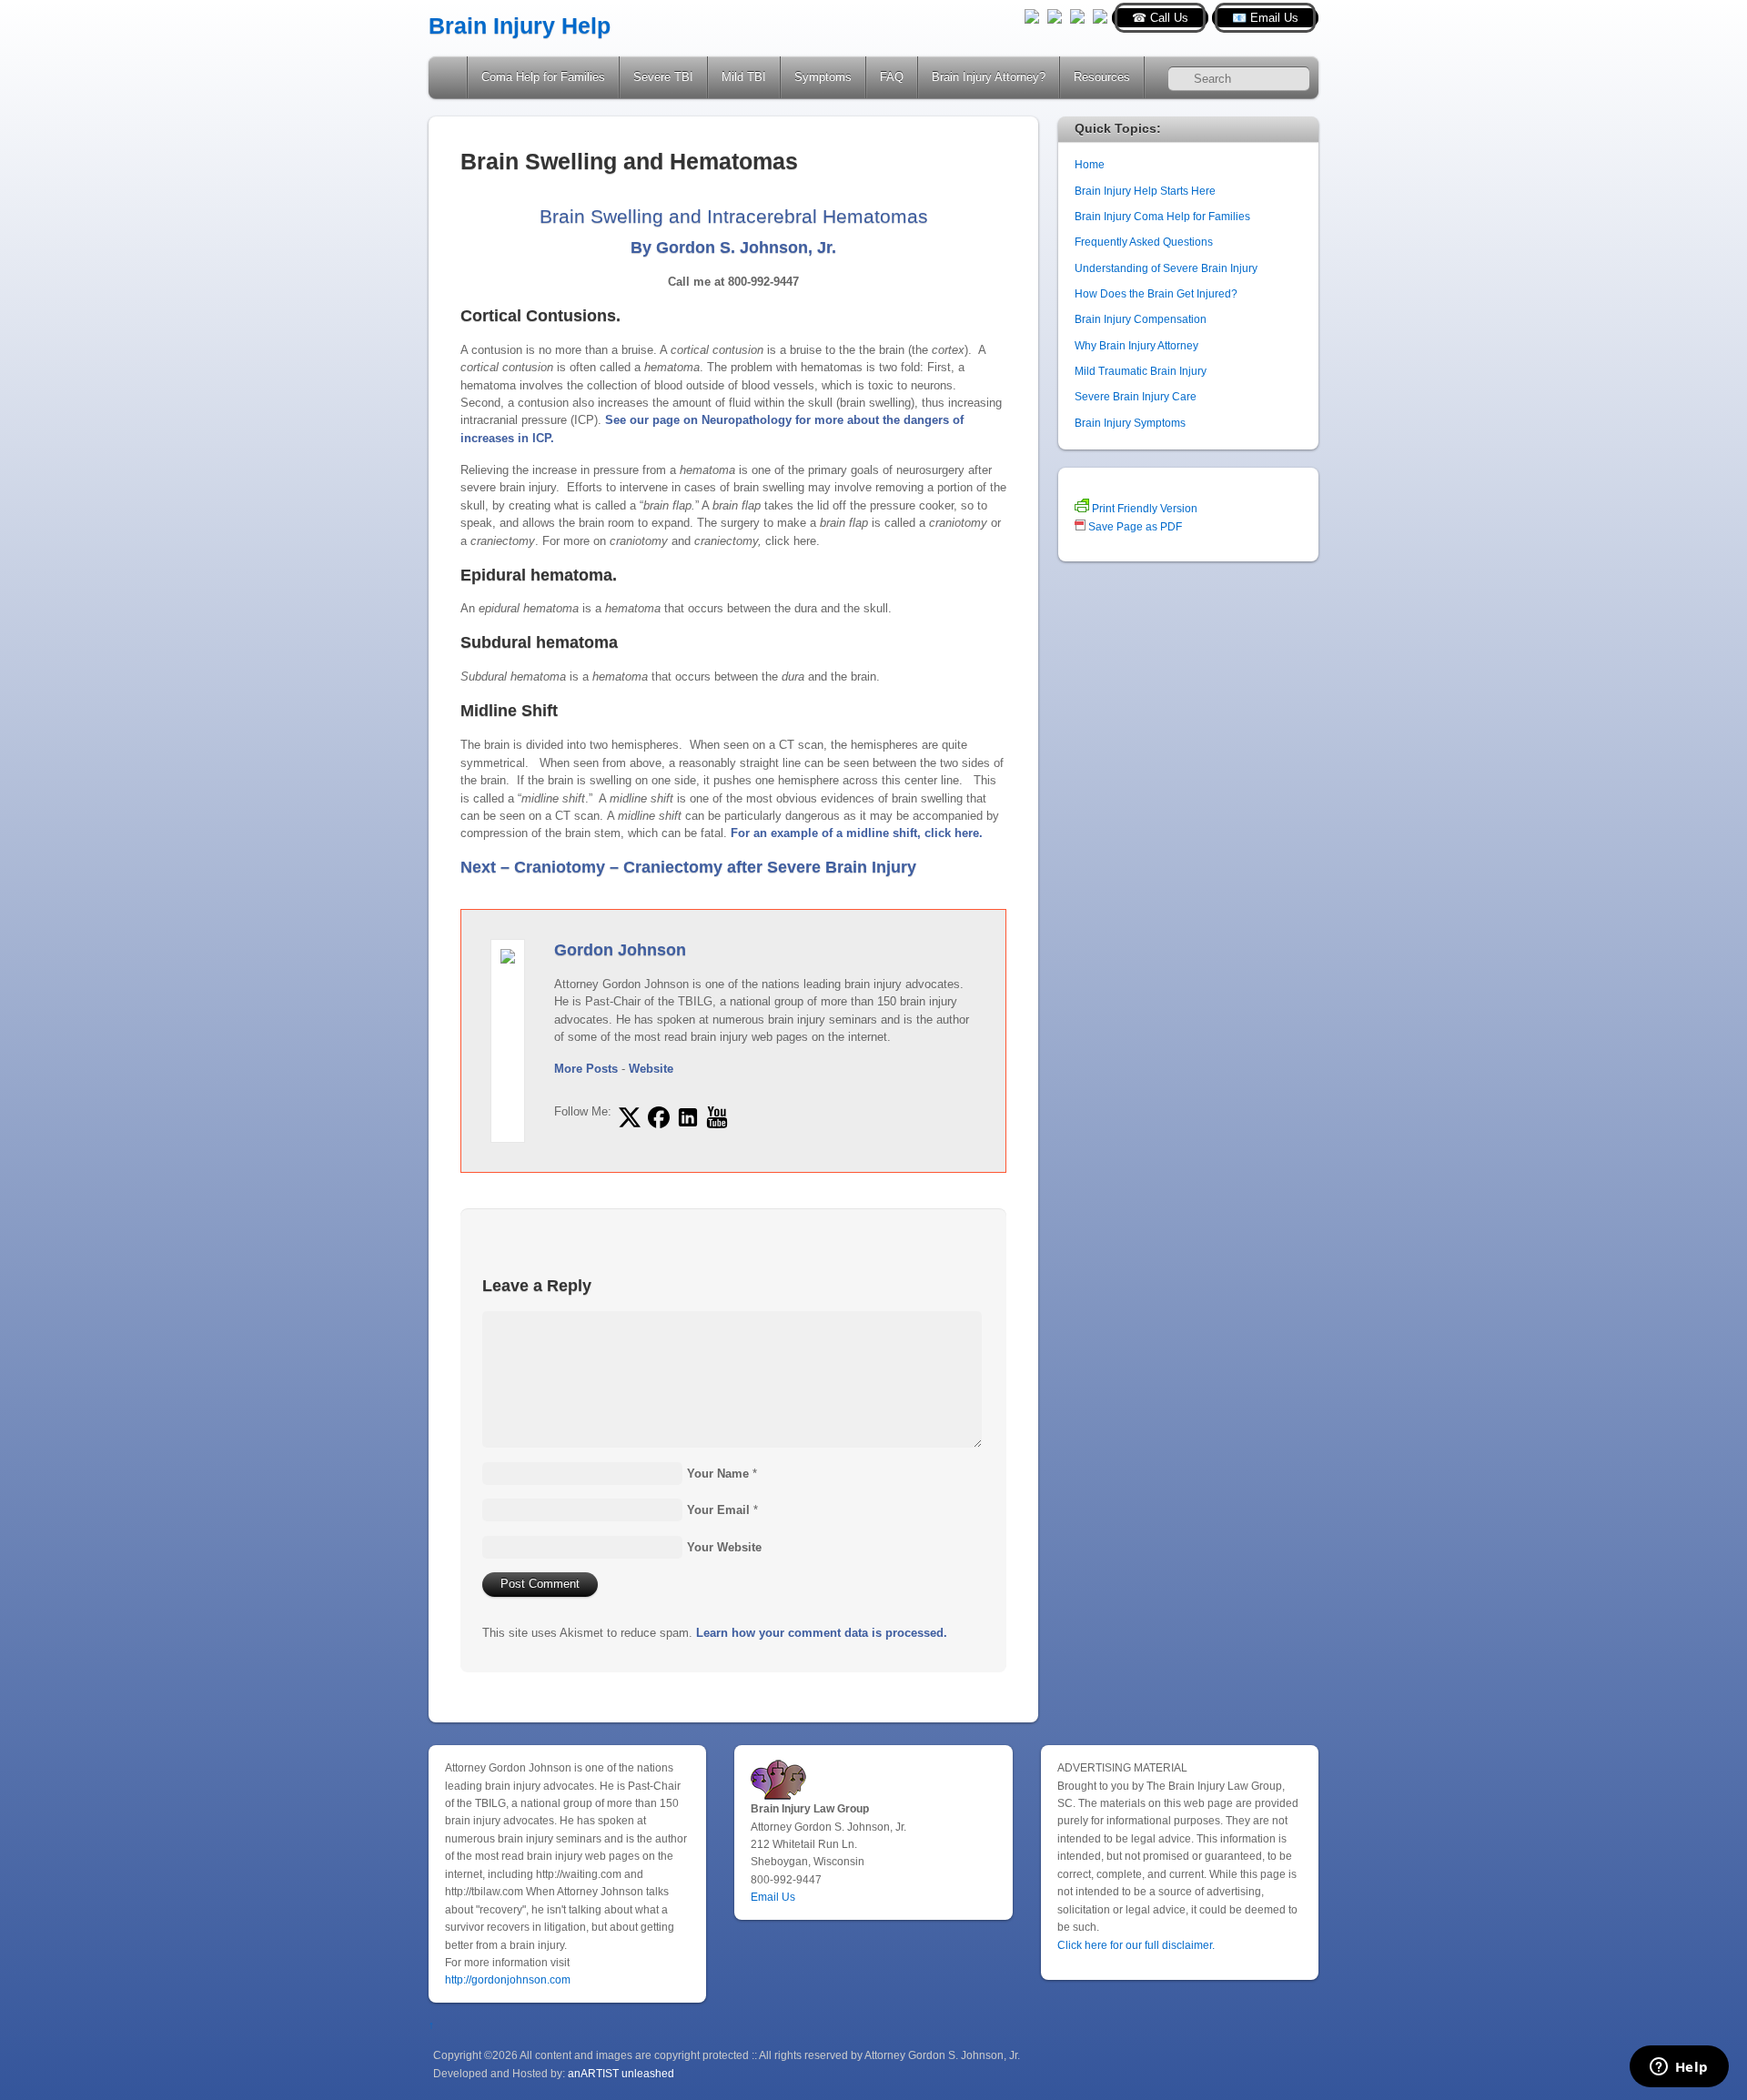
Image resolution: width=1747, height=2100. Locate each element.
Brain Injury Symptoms (1130, 423)
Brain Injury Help (520, 26)
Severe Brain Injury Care (1136, 396)
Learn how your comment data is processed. (822, 1633)
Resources (1102, 77)
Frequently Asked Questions (1144, 242)
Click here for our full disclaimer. (1136, 1945)
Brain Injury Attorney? (989, 77)
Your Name (718, 1474)
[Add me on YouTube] (717, 1117)
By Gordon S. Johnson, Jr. (733, 247)
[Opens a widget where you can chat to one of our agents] (1679, 2068)
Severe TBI (663, 77)
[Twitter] (1032, 15)
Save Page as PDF (1134, 526)
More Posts (586, 1069)
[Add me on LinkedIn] (688, 1117)
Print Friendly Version (1143, 508)
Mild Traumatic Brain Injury (1141, 371)
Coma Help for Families (543, 77)
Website (651, 1069)
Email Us (773, 1897)
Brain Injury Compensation (1141, 319)
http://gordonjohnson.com (508, 1979)
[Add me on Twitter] (630, 1117)
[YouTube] (1077, 15)
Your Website (724, 1547)
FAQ (892, 77)
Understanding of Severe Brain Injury (1166, 268)
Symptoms (823, 77)
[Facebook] (1055, 15)
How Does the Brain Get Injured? (1156, 293)
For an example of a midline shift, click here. (857, 833)
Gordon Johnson (620, 950)
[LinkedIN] (1100, 15)
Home (449, 77)
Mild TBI (744, 77)
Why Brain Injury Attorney (1136, 345)
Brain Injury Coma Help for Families (1162, 216)
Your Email (718, 1510)
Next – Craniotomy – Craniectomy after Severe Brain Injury (688, 867)
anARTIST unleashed (621, 2073)
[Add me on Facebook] (659, 1117)
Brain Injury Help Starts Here (1145, 191)
